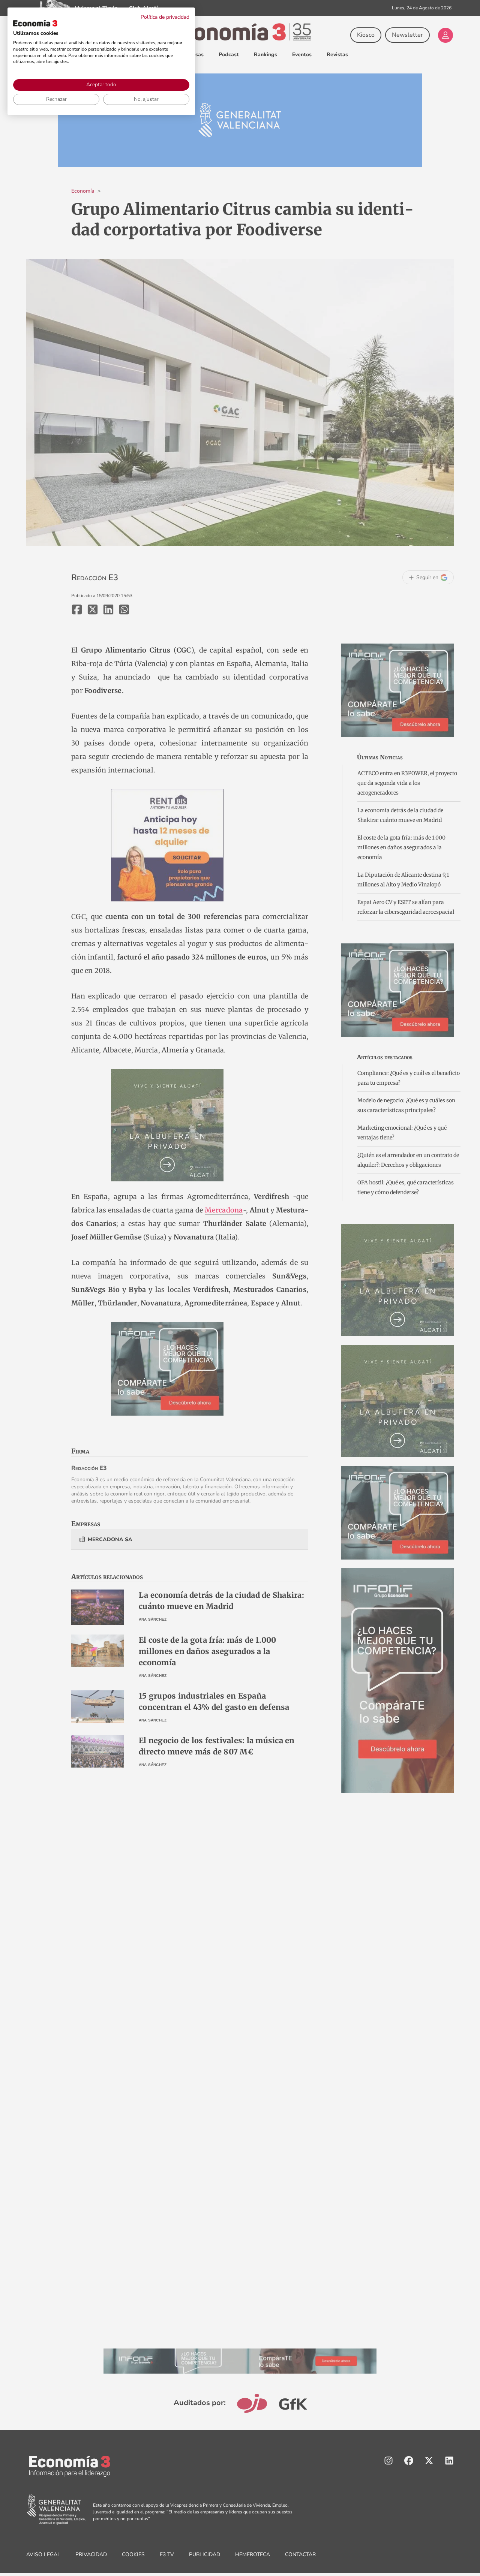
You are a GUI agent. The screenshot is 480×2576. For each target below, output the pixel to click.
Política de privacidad (165, 17)
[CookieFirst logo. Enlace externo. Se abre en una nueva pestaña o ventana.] (35, 23)
